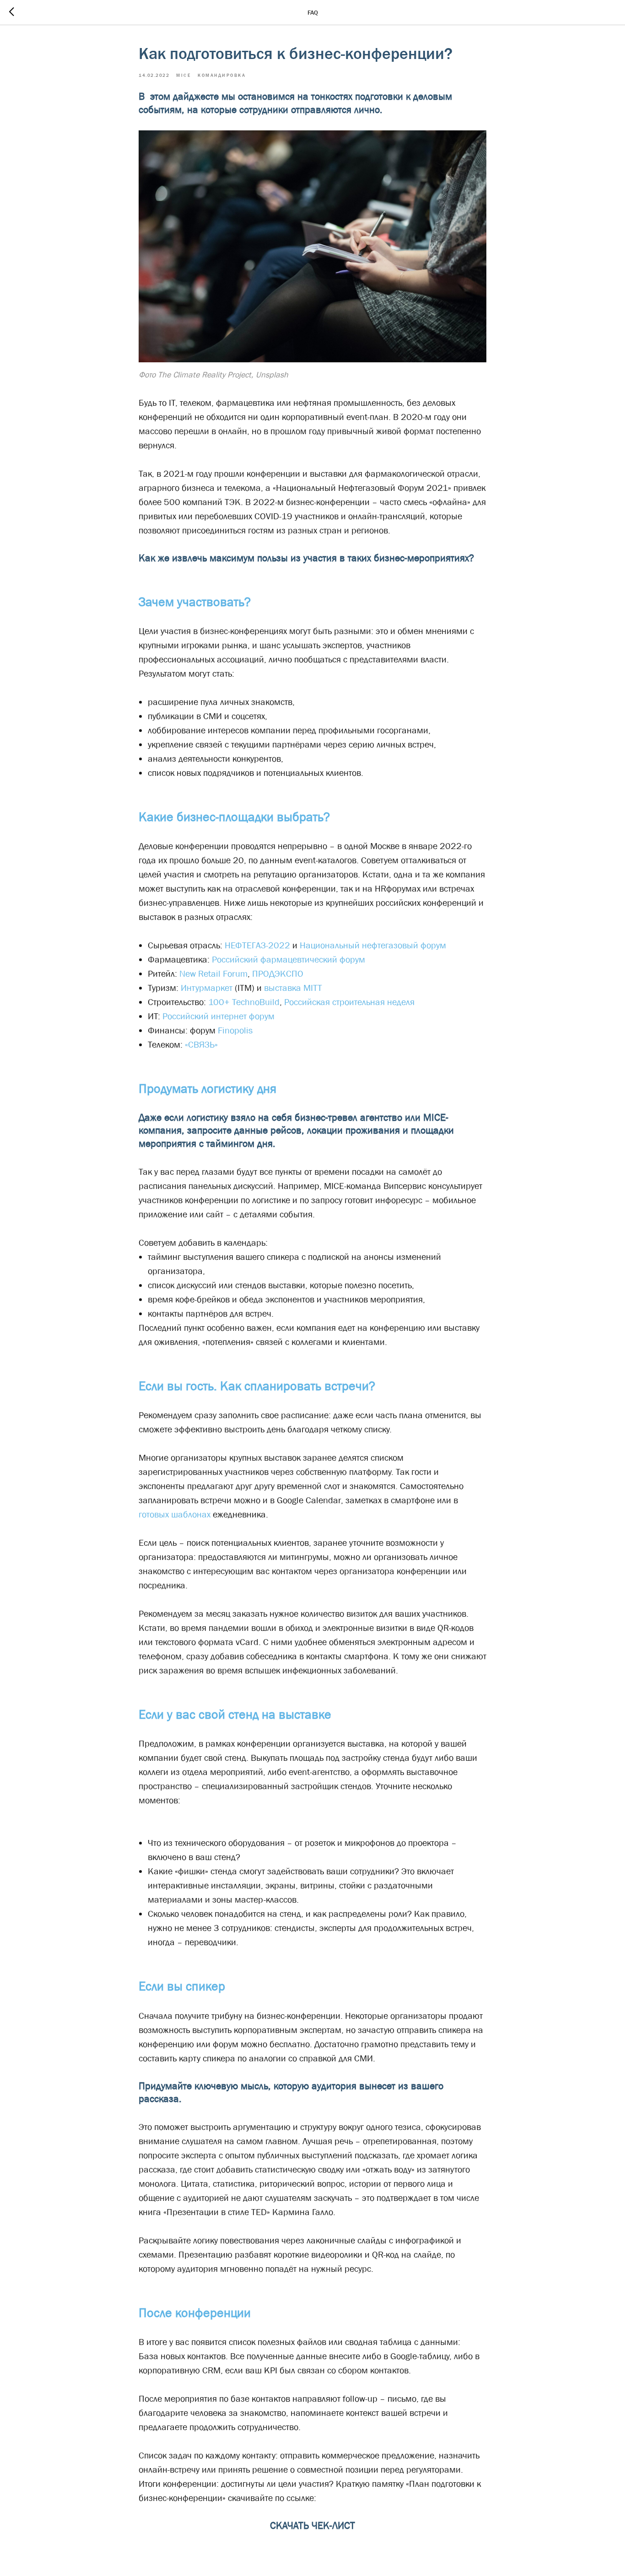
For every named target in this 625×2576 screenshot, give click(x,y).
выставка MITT (293, 988)
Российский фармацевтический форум (288, 959)
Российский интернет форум (218, 1016)
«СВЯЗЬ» (201, 1044)
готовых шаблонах (176, 1514)
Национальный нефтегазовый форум (373, 945)
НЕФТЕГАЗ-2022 (257, 945)
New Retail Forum (213, 973)
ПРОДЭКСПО (278, 973)
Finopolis (235, 1030)
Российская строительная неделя (349, 1002)
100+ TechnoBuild (244, 1002)
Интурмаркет (207, 988)
